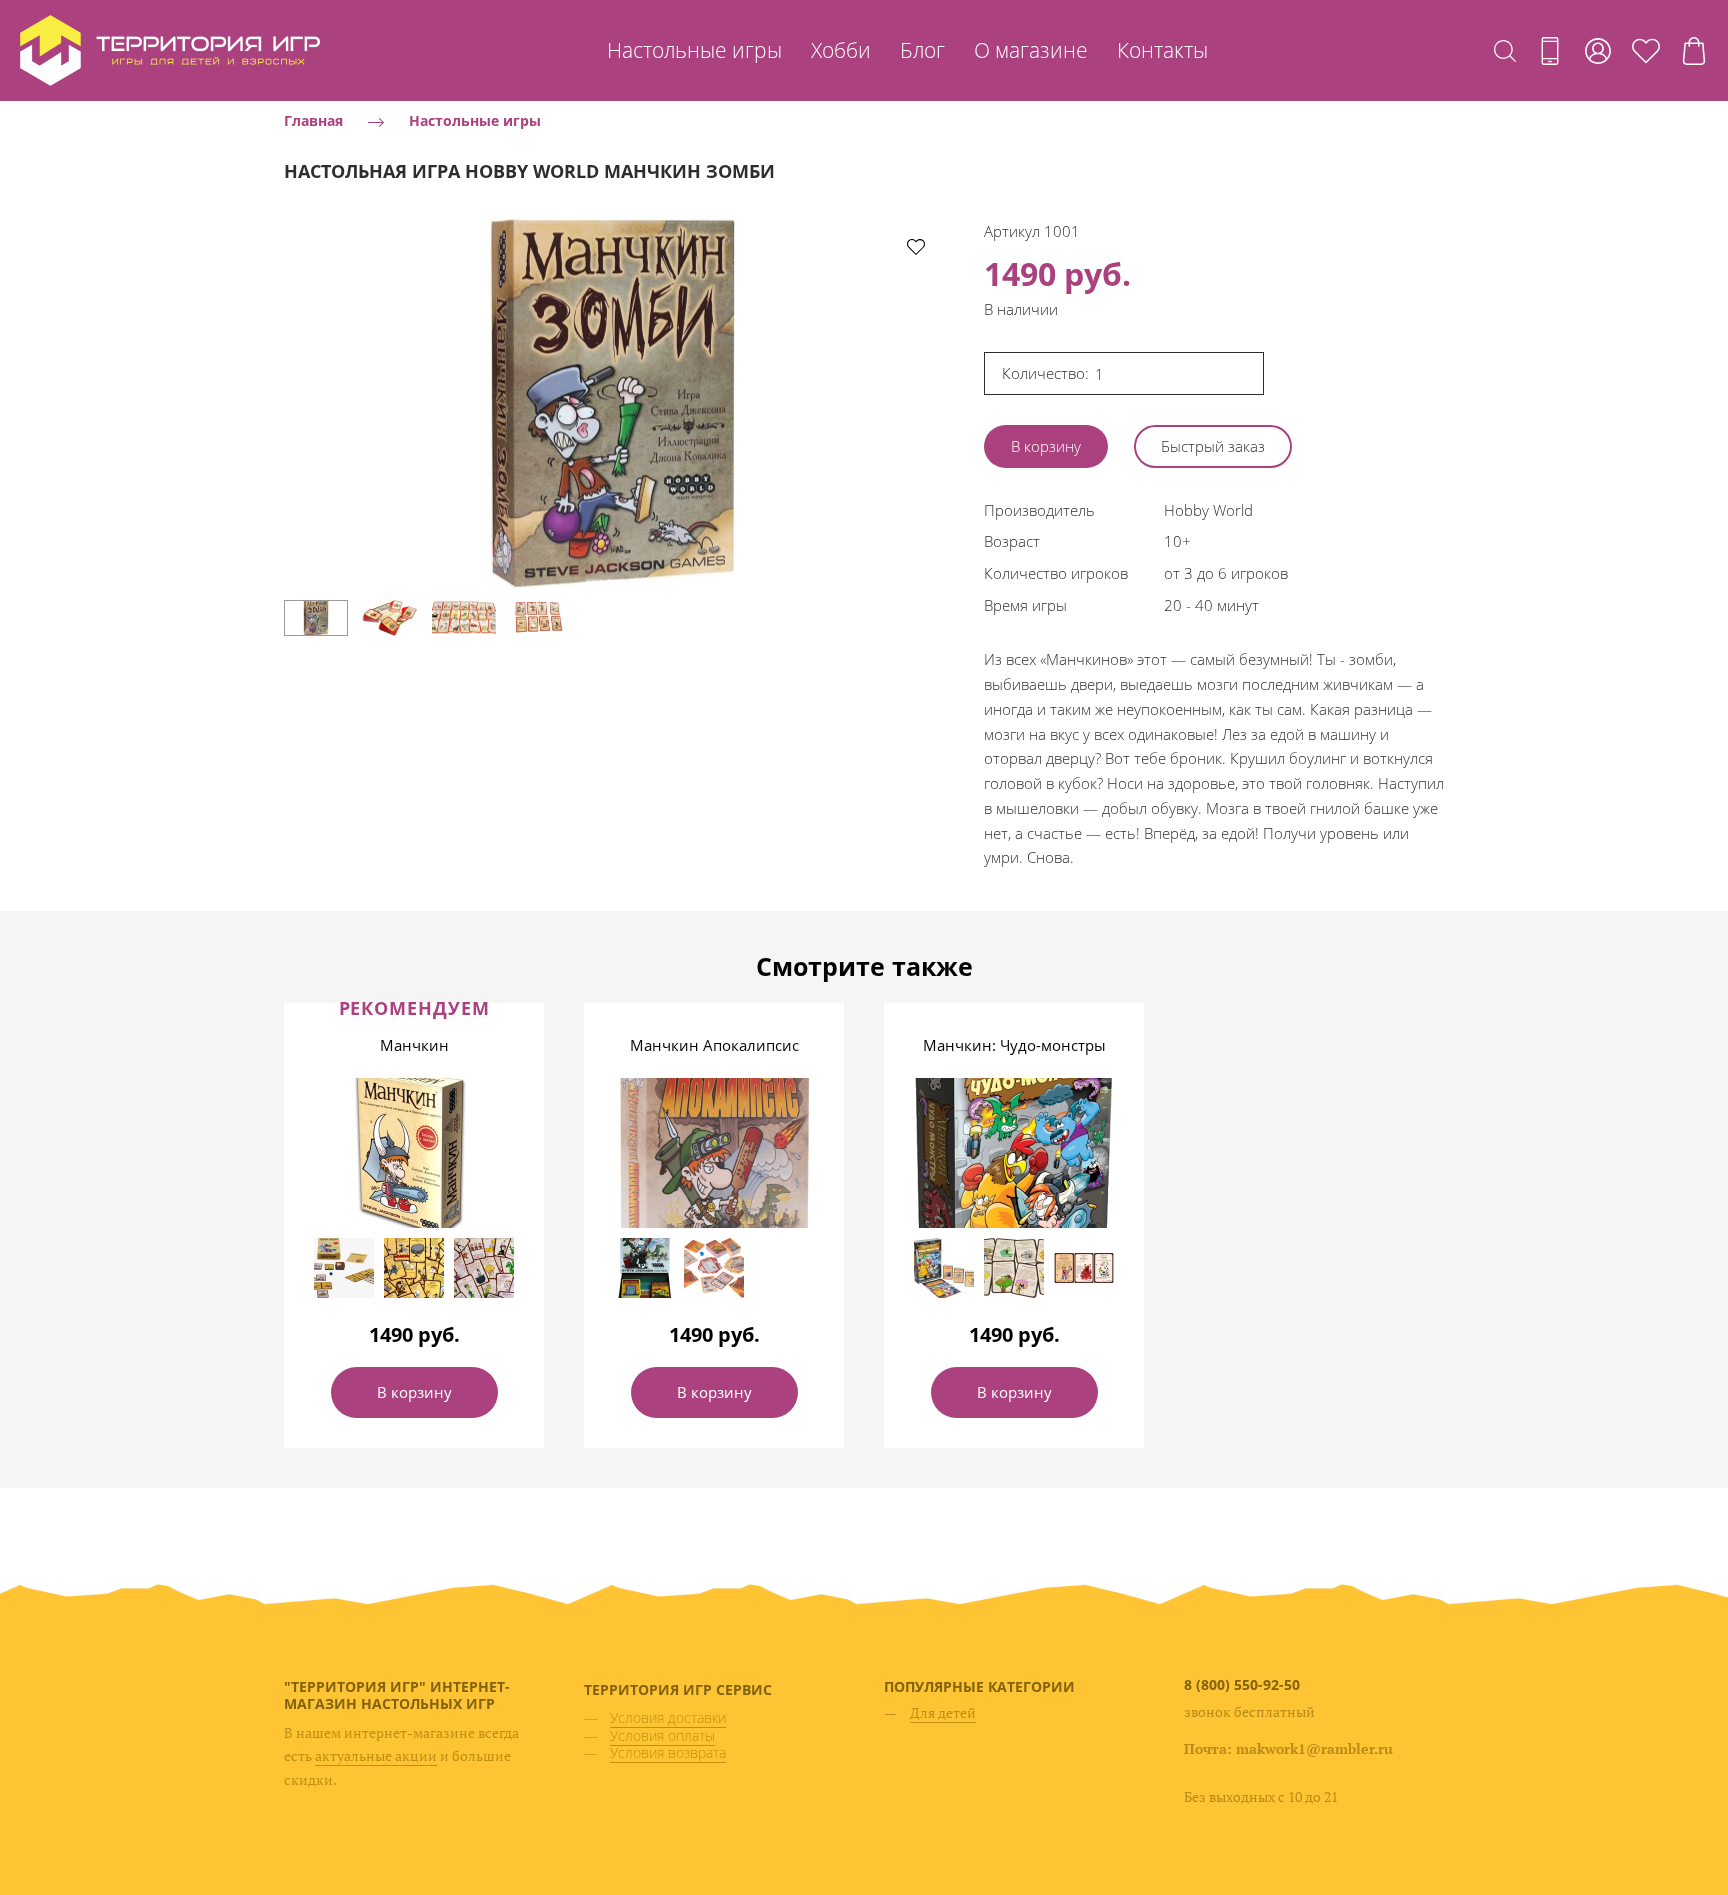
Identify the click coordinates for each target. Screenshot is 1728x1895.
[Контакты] (1550, 51)
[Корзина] (1694, 51)
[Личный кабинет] (1598, 51)
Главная (313, 120)
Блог (922, 50)
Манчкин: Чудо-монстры (1014, 1045)
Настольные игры (694, 50)
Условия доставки (668, 1717)
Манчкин (414, 1045)
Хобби (841, 50)
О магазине (1031, 50)
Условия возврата (668, 1752)
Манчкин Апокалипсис (714, 1045)
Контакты (1162, 50)
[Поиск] (1505, 51)
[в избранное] (916, 246)
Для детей (943, 1712)
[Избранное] (1646, 51)
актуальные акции (376, 1755)
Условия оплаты (662, 1735)
